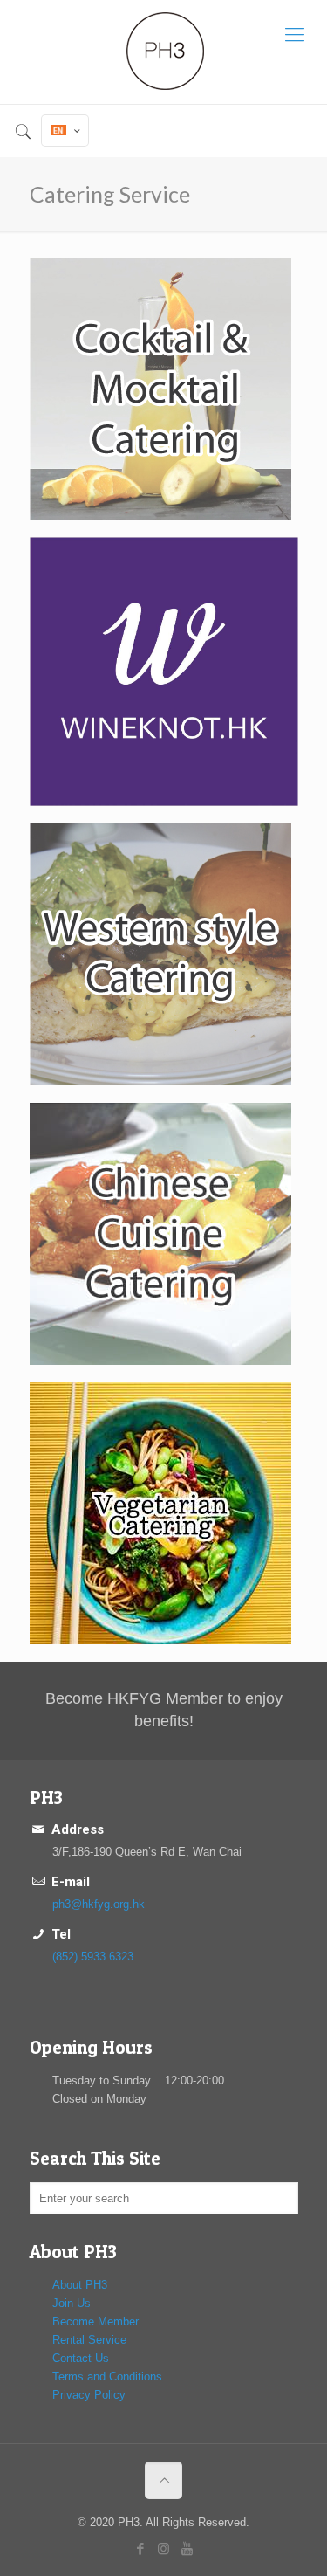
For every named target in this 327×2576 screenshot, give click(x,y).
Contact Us (81, 2358)
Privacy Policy (89, 2395)
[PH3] (163, 52)
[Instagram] (163, 2548)
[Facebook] (140, 2548)
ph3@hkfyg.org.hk (99, 1904)
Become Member (95, 2321)
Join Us (72, 2303)
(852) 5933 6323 (93, 1956)
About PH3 (80, 2285)
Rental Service (89, 2340)
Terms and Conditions (107, 2376)
